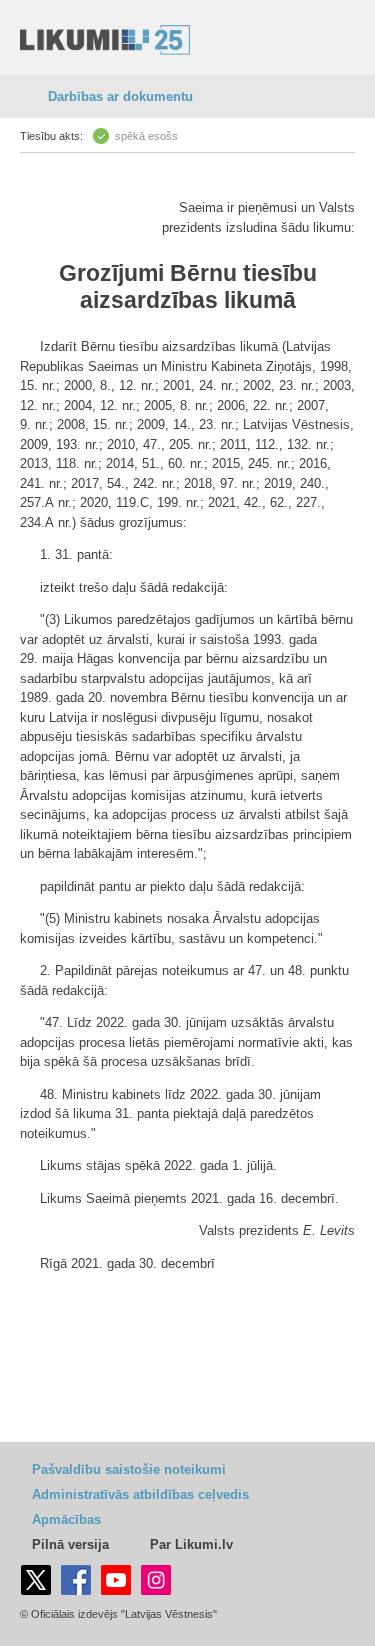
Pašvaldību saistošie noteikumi (129, 1469)
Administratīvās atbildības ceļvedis (140, 1494)
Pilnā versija (70, 1544)
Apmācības (66, 1519)
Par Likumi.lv (191, 1544)
